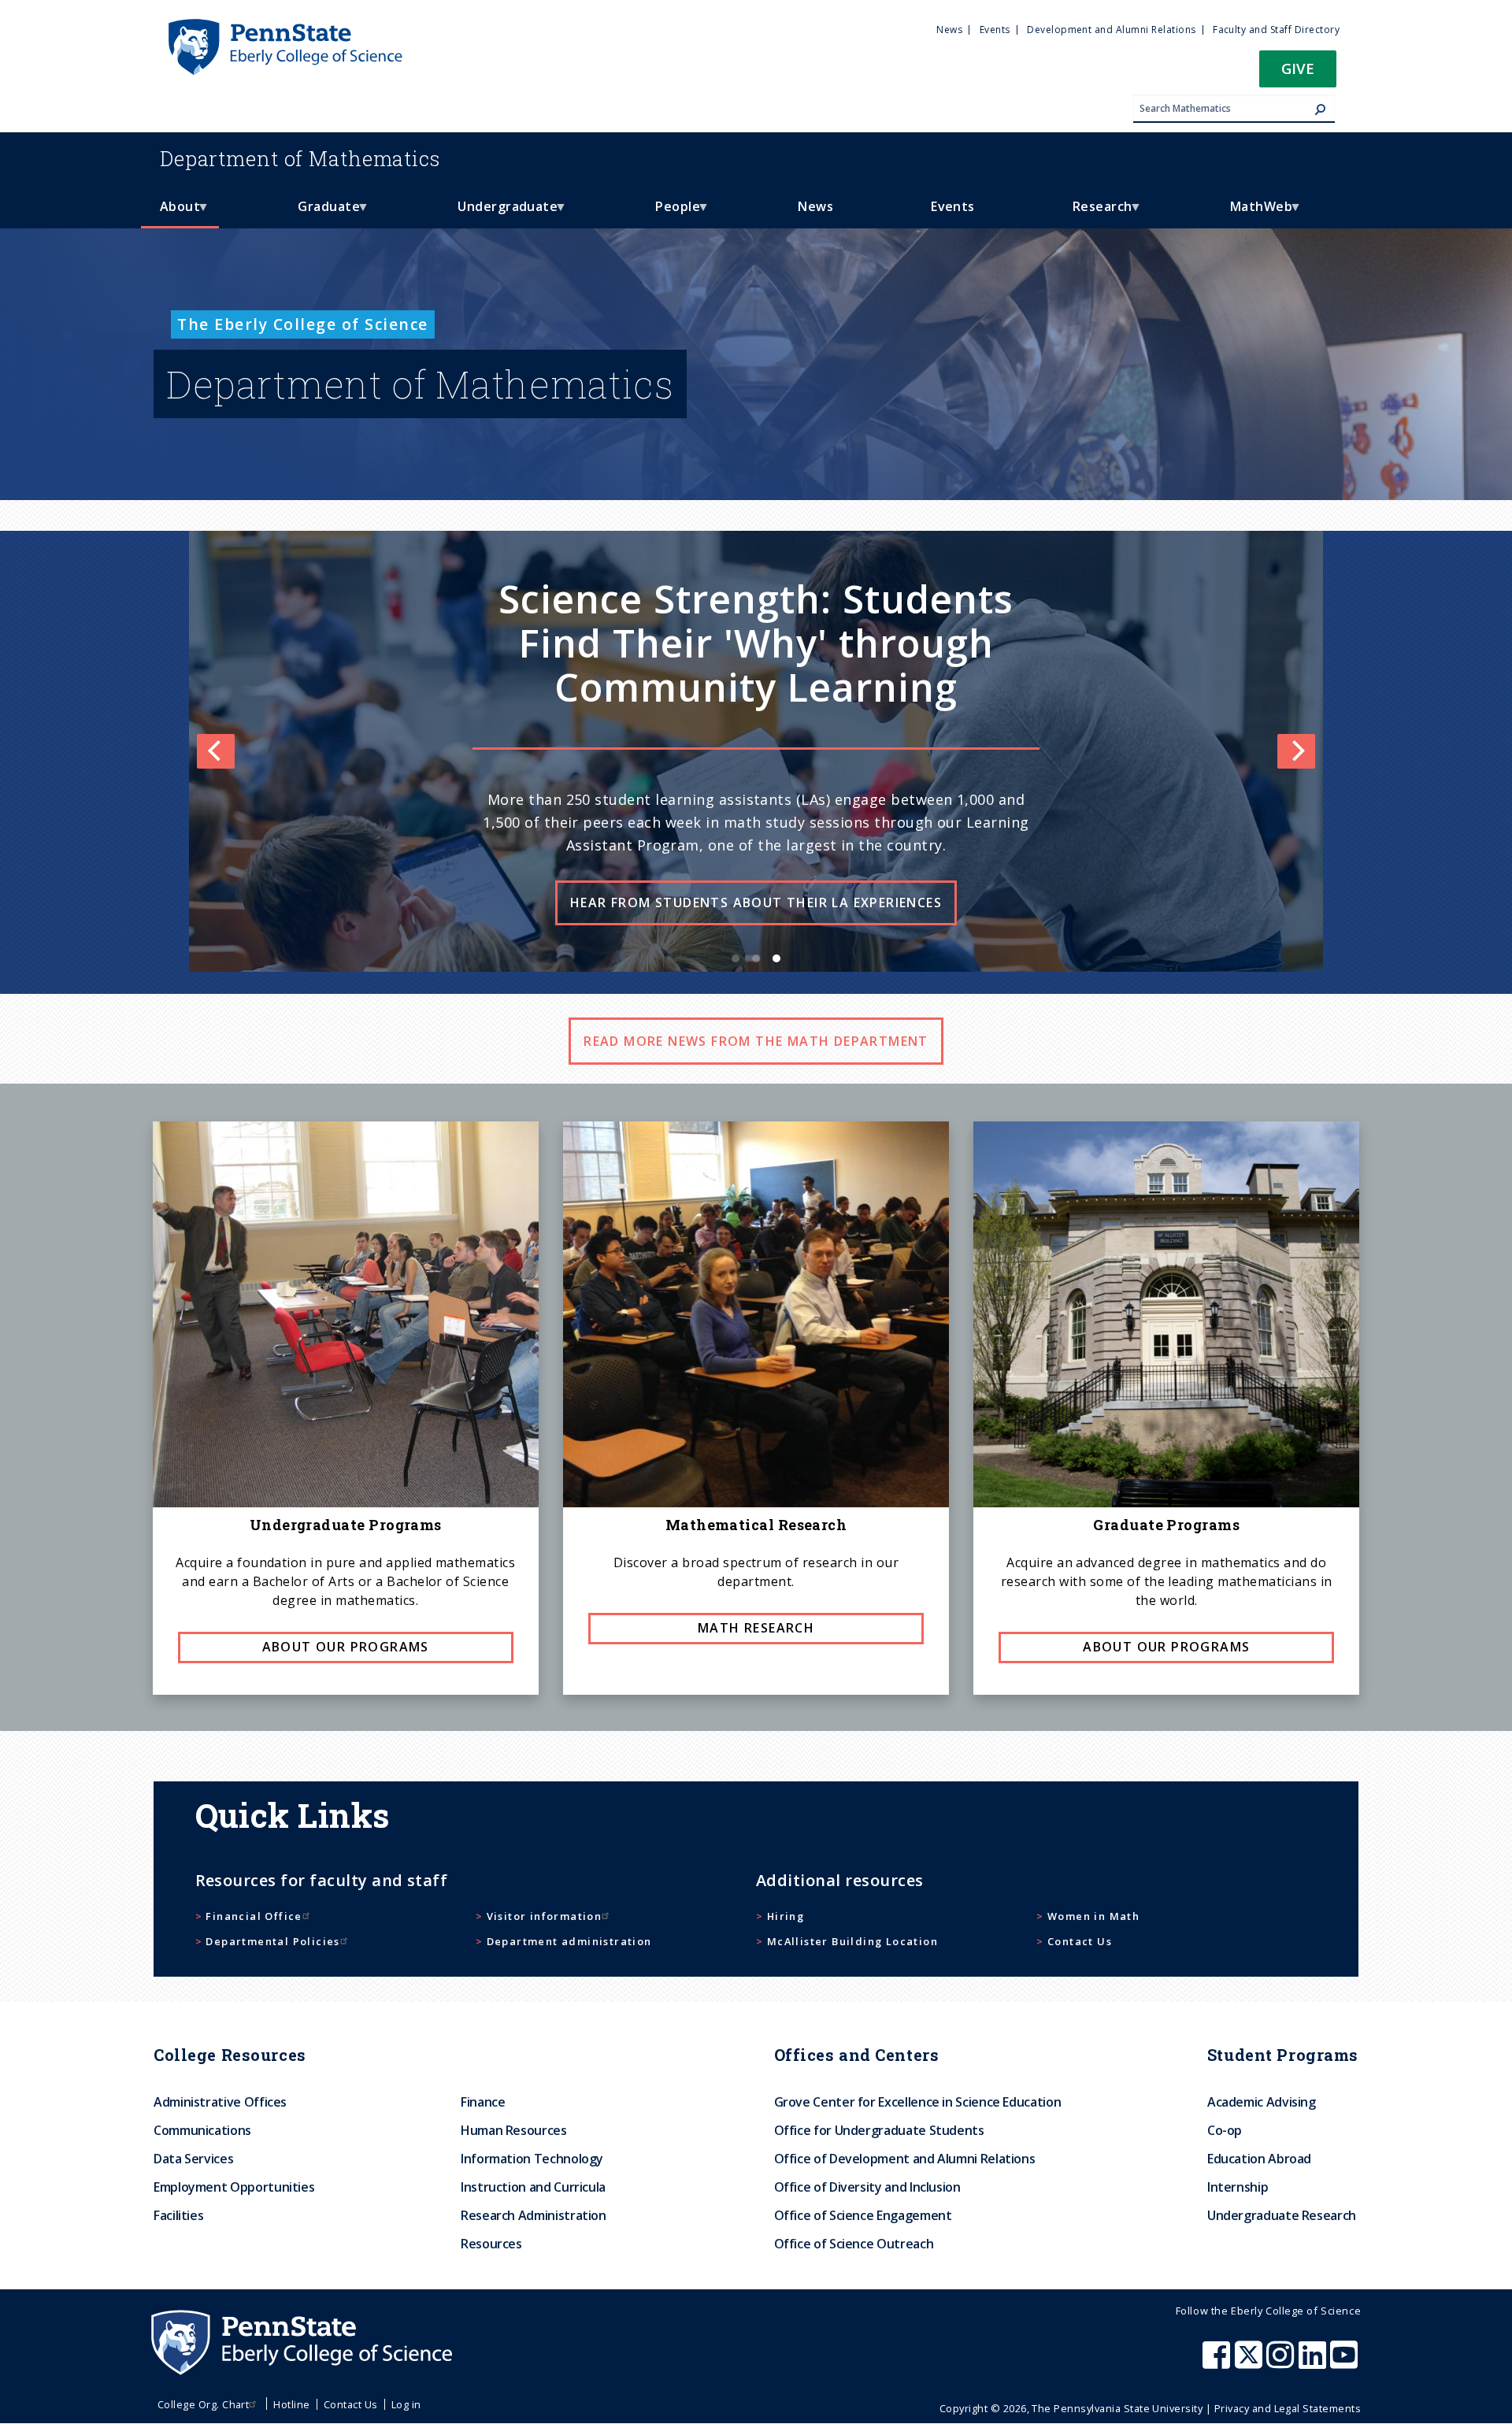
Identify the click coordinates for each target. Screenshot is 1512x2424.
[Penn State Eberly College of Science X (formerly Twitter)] (1251, 2363)
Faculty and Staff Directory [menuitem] (1276, 30)
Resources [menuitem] (491, 2244)
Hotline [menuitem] (291, 2404)
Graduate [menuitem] (319, 213)
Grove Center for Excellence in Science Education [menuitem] (918, 2102)
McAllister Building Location (852, 1941)
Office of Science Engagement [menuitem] (863, 2215)
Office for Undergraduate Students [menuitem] (879, 2130)
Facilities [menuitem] (178, 2215)
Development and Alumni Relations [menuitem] (1111, 30)
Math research (756, 1628)
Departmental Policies (272, 1941)
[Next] (1296, 751)
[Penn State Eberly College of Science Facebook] (1218, 2363)
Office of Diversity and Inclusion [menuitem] (867, 2187)
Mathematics (300, 158)
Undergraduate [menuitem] (498, 213)
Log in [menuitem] (406, 2404)
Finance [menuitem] (483, 2102)
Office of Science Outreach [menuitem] (854, 2244)
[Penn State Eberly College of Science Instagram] (1282, 2363)
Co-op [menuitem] (1225, 2130)
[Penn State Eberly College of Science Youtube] (1345, 2363)
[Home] (284, 26)
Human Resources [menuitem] (514, 2130)
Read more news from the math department (756, 1041)
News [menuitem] (949, 30)
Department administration (569, 1941)
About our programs (346, 1647)
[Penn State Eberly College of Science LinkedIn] (1314, 2363)
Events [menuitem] (995, 30)
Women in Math (1093, 1916)
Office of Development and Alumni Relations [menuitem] (905, 2159)
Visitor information (545, 1916)
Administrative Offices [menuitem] (220, 2102)
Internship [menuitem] (1238, 2187)
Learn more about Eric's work (756, 847)
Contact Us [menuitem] (351, 2404)
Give (1298, 68)
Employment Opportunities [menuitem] (234, 2187)
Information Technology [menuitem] (532, 2159)
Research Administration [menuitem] (534, 2215)
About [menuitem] (170, 213)
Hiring (786, 1916)
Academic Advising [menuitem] (1262, 2102)
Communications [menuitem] (202, 2130)
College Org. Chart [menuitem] (204, 2404)
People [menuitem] (668, 213)
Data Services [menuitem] (193, 2159)
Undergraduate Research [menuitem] (1282, 2215)
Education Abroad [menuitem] (1259, 2159)
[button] (1298, 74)
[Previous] (216, 751)
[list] (756, 751)
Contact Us (1080, 1941)
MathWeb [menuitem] (1252, 213)
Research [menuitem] (1093, 213)
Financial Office (254, 1916)
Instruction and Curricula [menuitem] (533, 2187)
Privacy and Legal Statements (1288, 2408)
